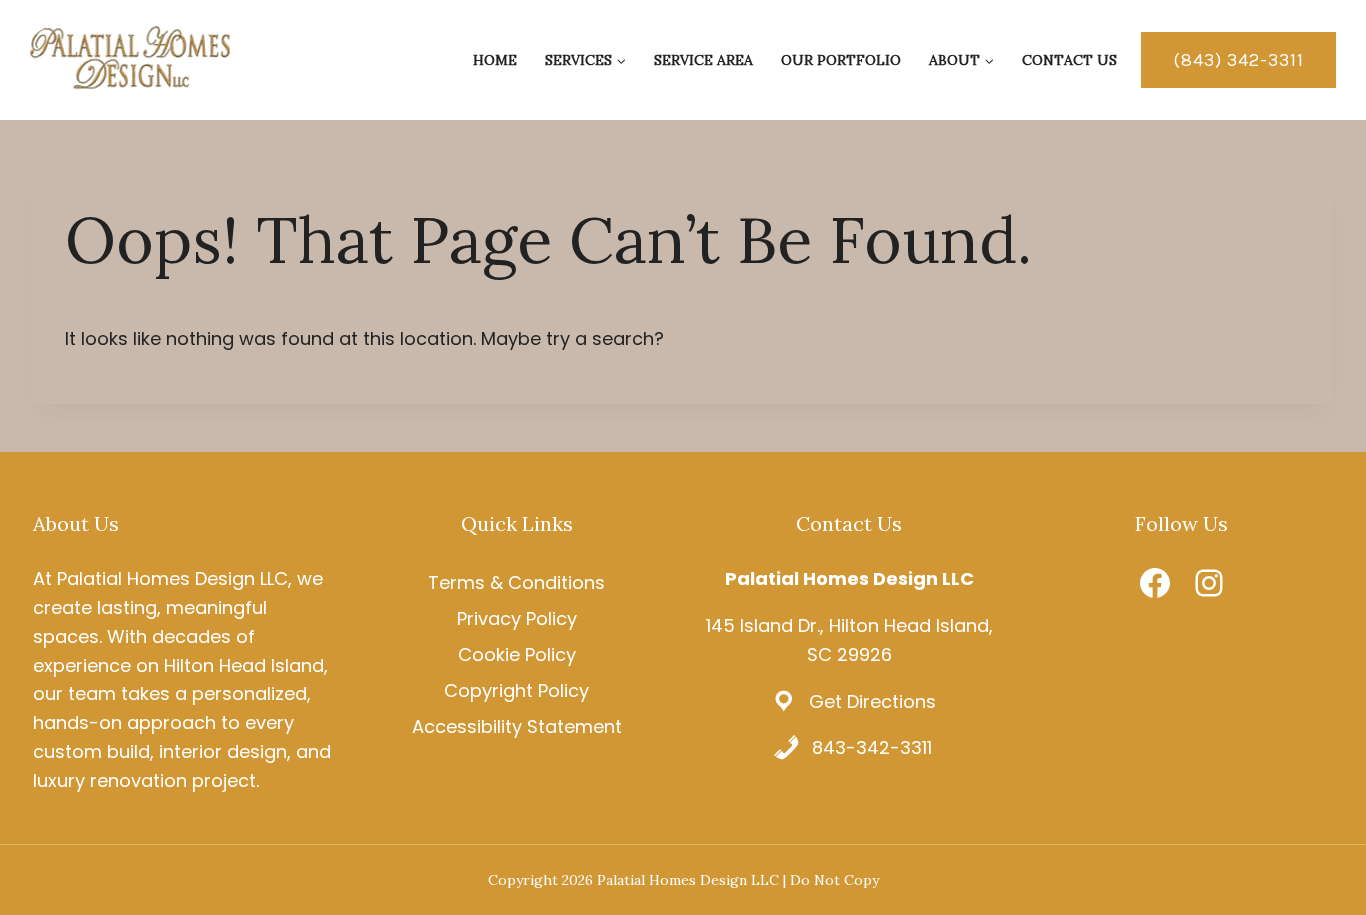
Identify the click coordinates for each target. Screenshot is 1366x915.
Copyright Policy (516, 690)
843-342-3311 (872, 747)
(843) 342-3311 (1238, 60)
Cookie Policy (517, 654)
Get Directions (872, 701)
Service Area (703, 60)
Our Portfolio (841, 60)
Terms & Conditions (516, 582)
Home (495, 60)
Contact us (1069, 60)
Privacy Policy (517, 618)
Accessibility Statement (517, 726)
